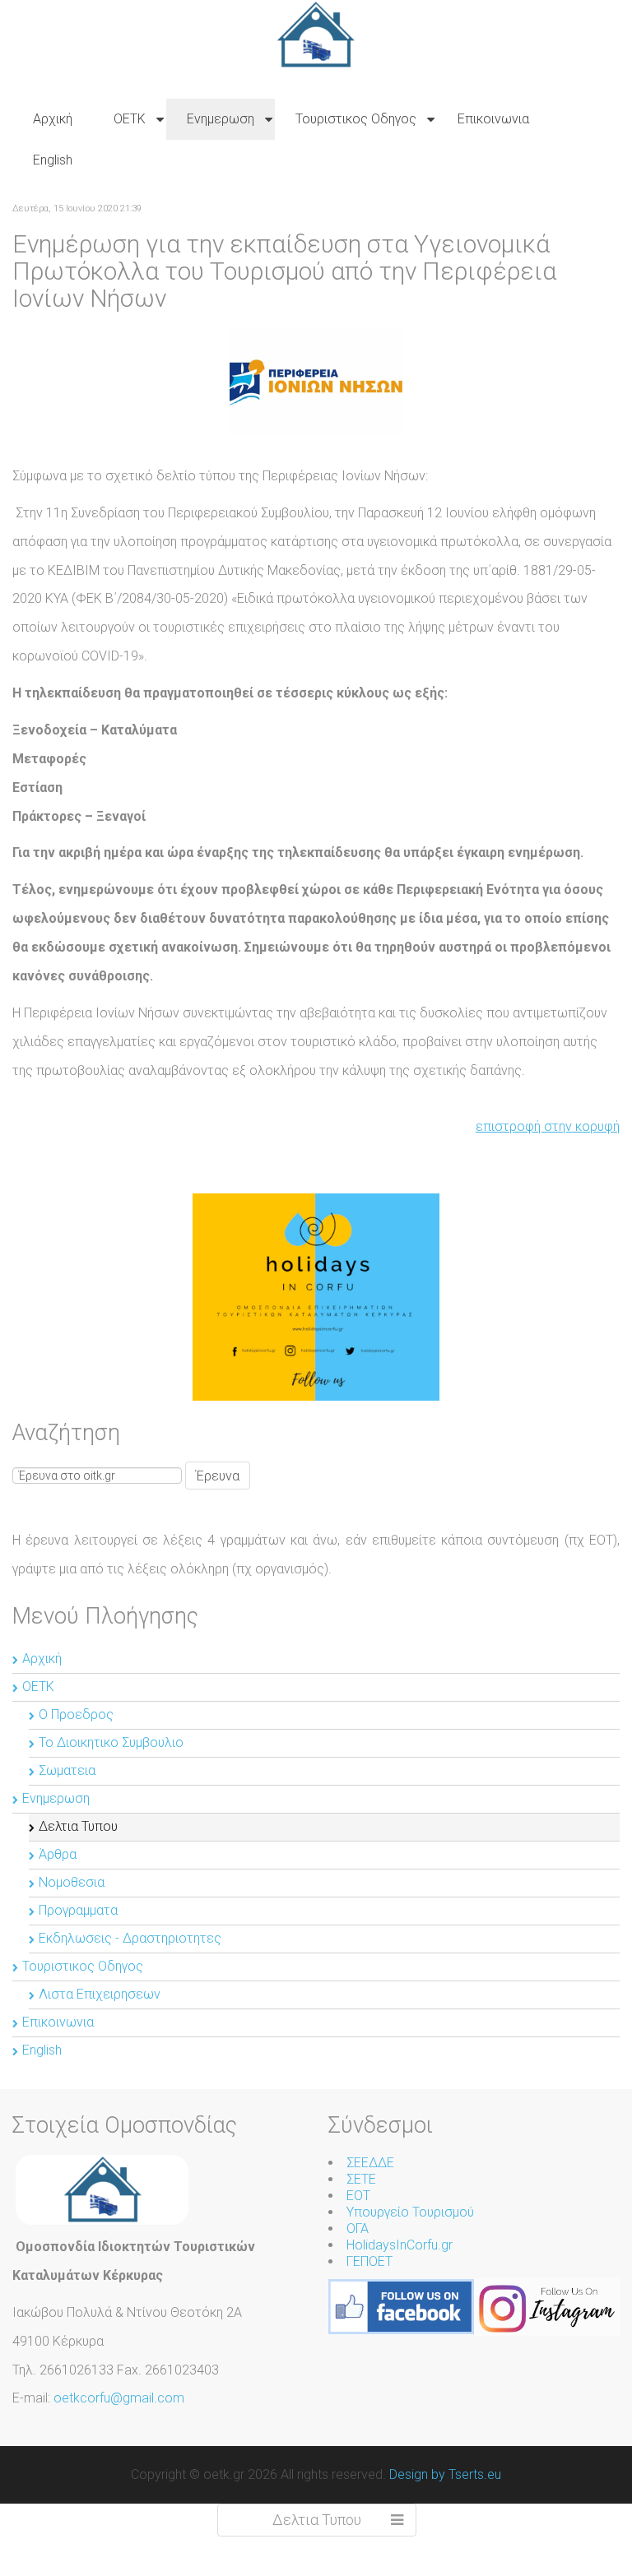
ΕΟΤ (358, 2196)
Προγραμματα (78, 1910)
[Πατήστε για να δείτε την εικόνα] (316, 381)
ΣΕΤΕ (361, 2179)
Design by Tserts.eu (445, 2474)
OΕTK (38, 1686)
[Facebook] (401, 2306)
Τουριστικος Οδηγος (83, 1966)
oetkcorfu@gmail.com (119, 2398)
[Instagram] (547, 2306)
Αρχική (42, 1659)
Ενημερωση (56, 1798)
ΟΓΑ (358, 2229)
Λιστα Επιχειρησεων (100, 1994)
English (42, 2050)
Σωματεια (67, 1770)
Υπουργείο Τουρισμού (410, 2212)
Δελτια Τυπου (78, 1826)
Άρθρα (58, 1854)
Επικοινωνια (58, 2022)
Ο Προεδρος (76, 1714)
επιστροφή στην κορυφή (548, 1126)
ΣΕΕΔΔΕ (370, 2163)
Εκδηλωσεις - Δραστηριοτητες (130, 1938)
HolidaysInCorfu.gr (400, 2245)
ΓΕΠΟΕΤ (369, 2261)
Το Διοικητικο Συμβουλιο (111, 1742)
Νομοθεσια (72, 1882)
